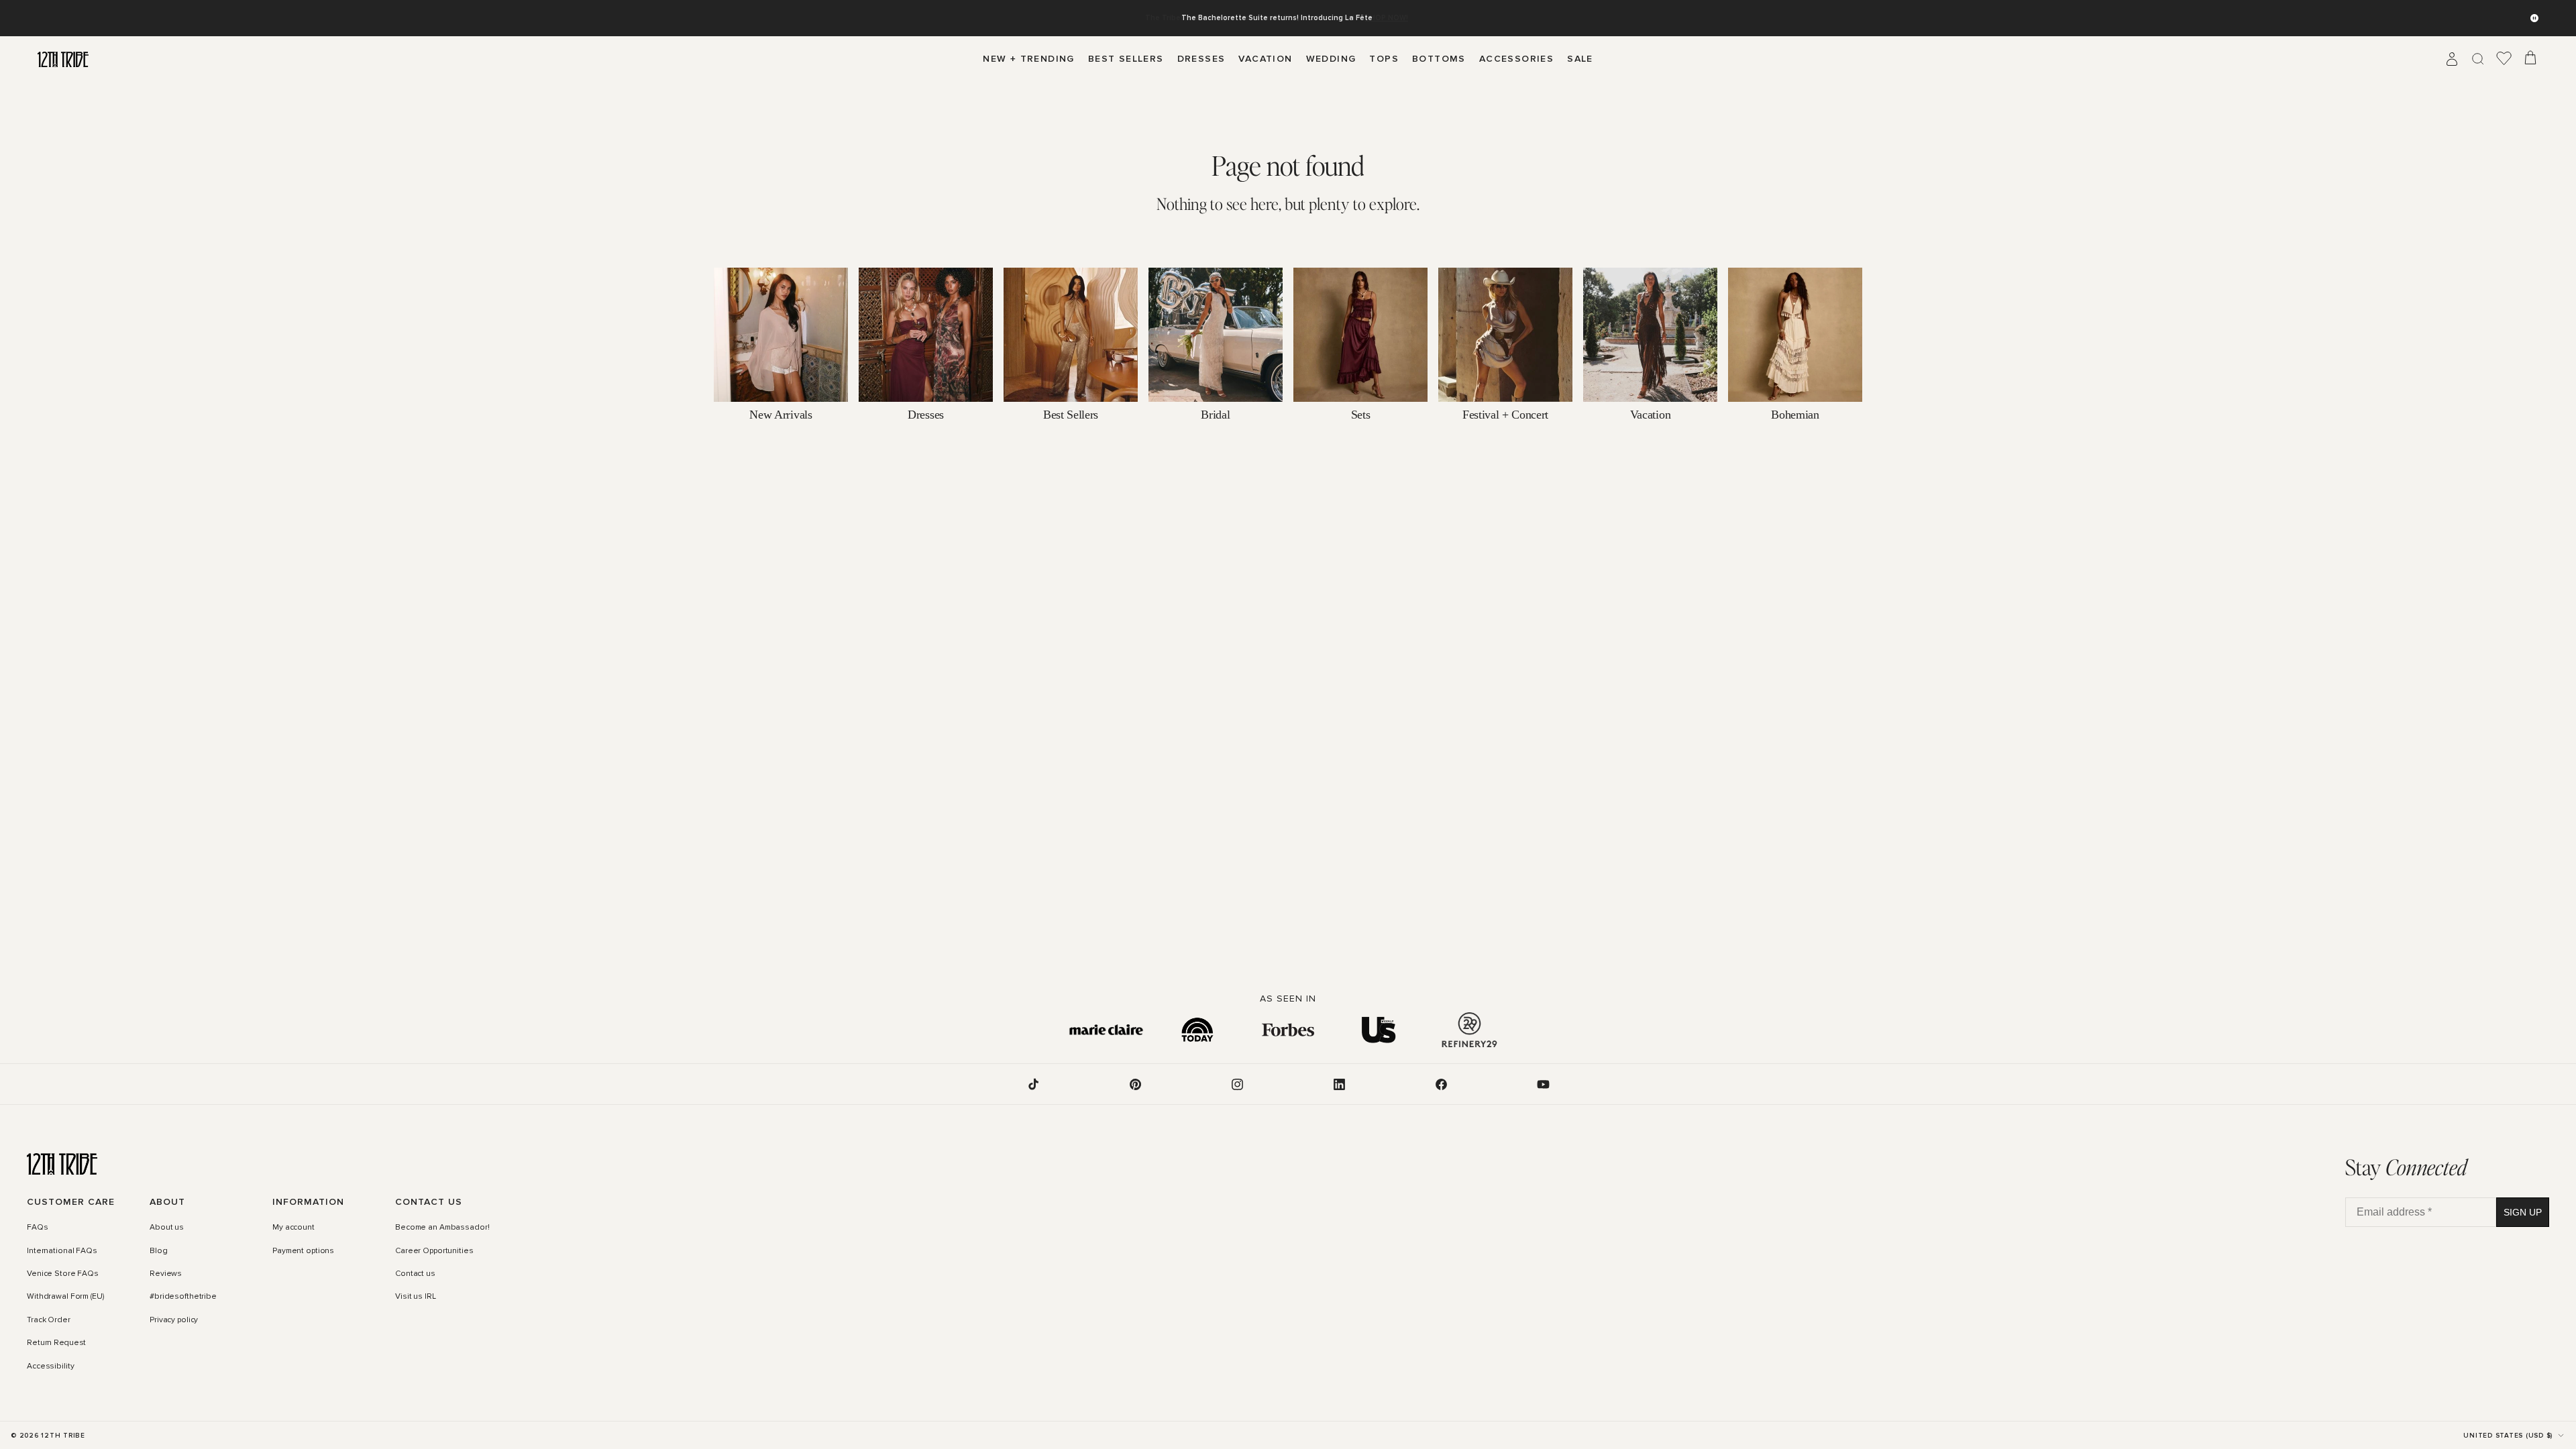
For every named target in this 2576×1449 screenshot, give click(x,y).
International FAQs (62, 1251)
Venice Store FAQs (63, 1274)
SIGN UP (2523, 1212)
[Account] (2452, 59)
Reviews (166, 1274)
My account (293, 1228)
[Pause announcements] (2534, 18)
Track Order (49, 1320)
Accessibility (50, 1366)
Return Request (56, 1343)
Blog (159, 1251)
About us (167, 1228)
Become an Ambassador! (442, 1228)
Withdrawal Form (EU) (65, 1297)
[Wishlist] (2504, 59)
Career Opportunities (434, 1251)
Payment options (303, 1251)
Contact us (415, 1274)
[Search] (2478, 59)
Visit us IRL (416, 1297)
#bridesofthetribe (183, 1297)
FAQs (38, 1228)
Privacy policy (174, 1320)
